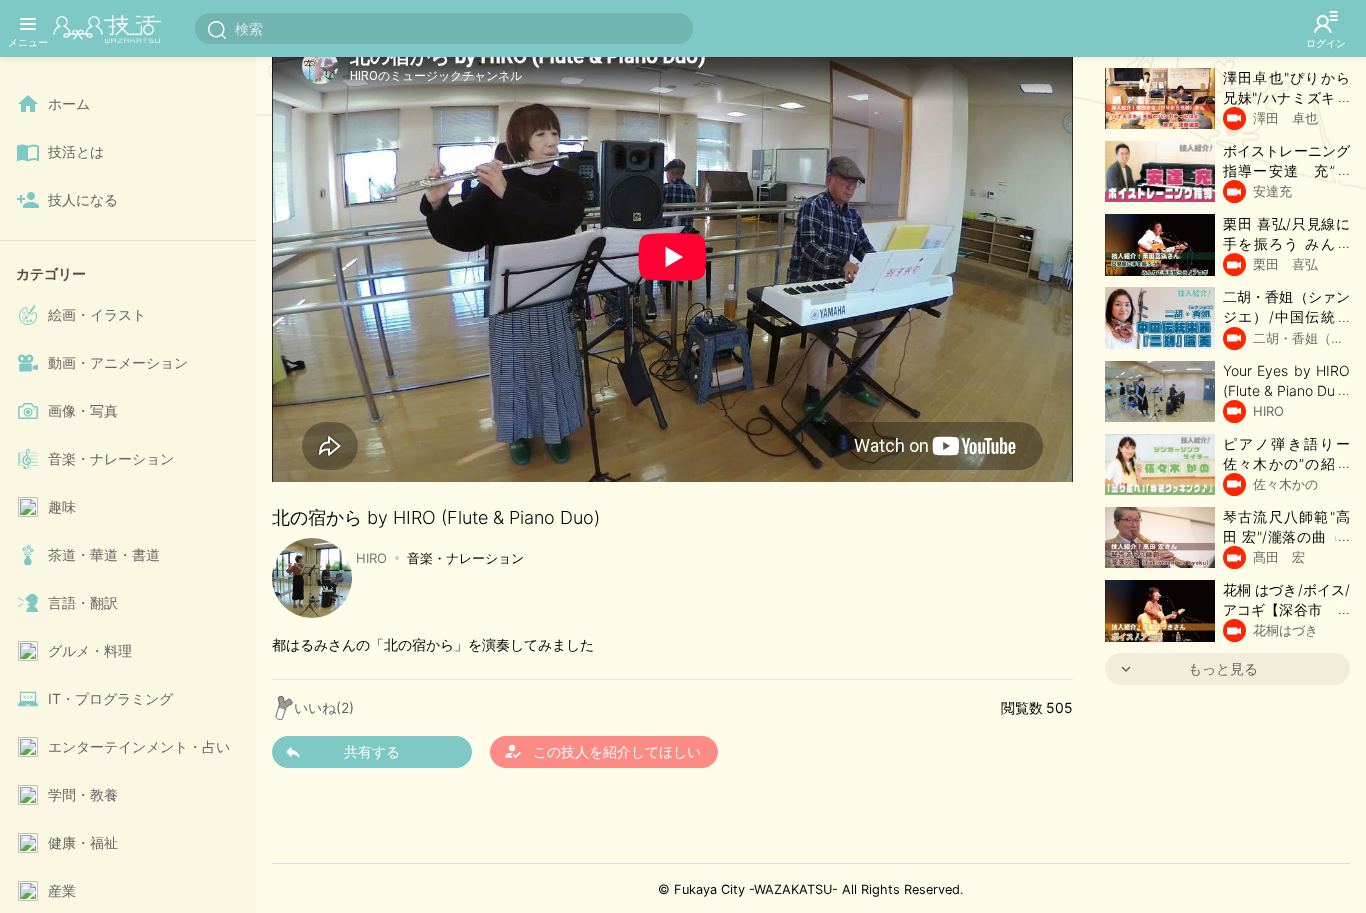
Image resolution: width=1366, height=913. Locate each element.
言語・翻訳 (83, 602)
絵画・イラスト (97, 314)
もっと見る (1223, 668)
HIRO (371, 558)
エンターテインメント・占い (139, 746)
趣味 (62, 506)
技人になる (83, 199)
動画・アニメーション (118, 362)
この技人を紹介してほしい (602, 751)
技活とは (76, 151)
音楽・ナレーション (111, 458)
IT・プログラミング (110, 698)
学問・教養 (83, 794)
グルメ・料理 (90, 650)
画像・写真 (83, 410)
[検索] (217, 29)
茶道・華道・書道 (104, 554)
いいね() (324, 707)
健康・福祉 (83, 842)
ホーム (69, 103)
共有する (372, 751)
